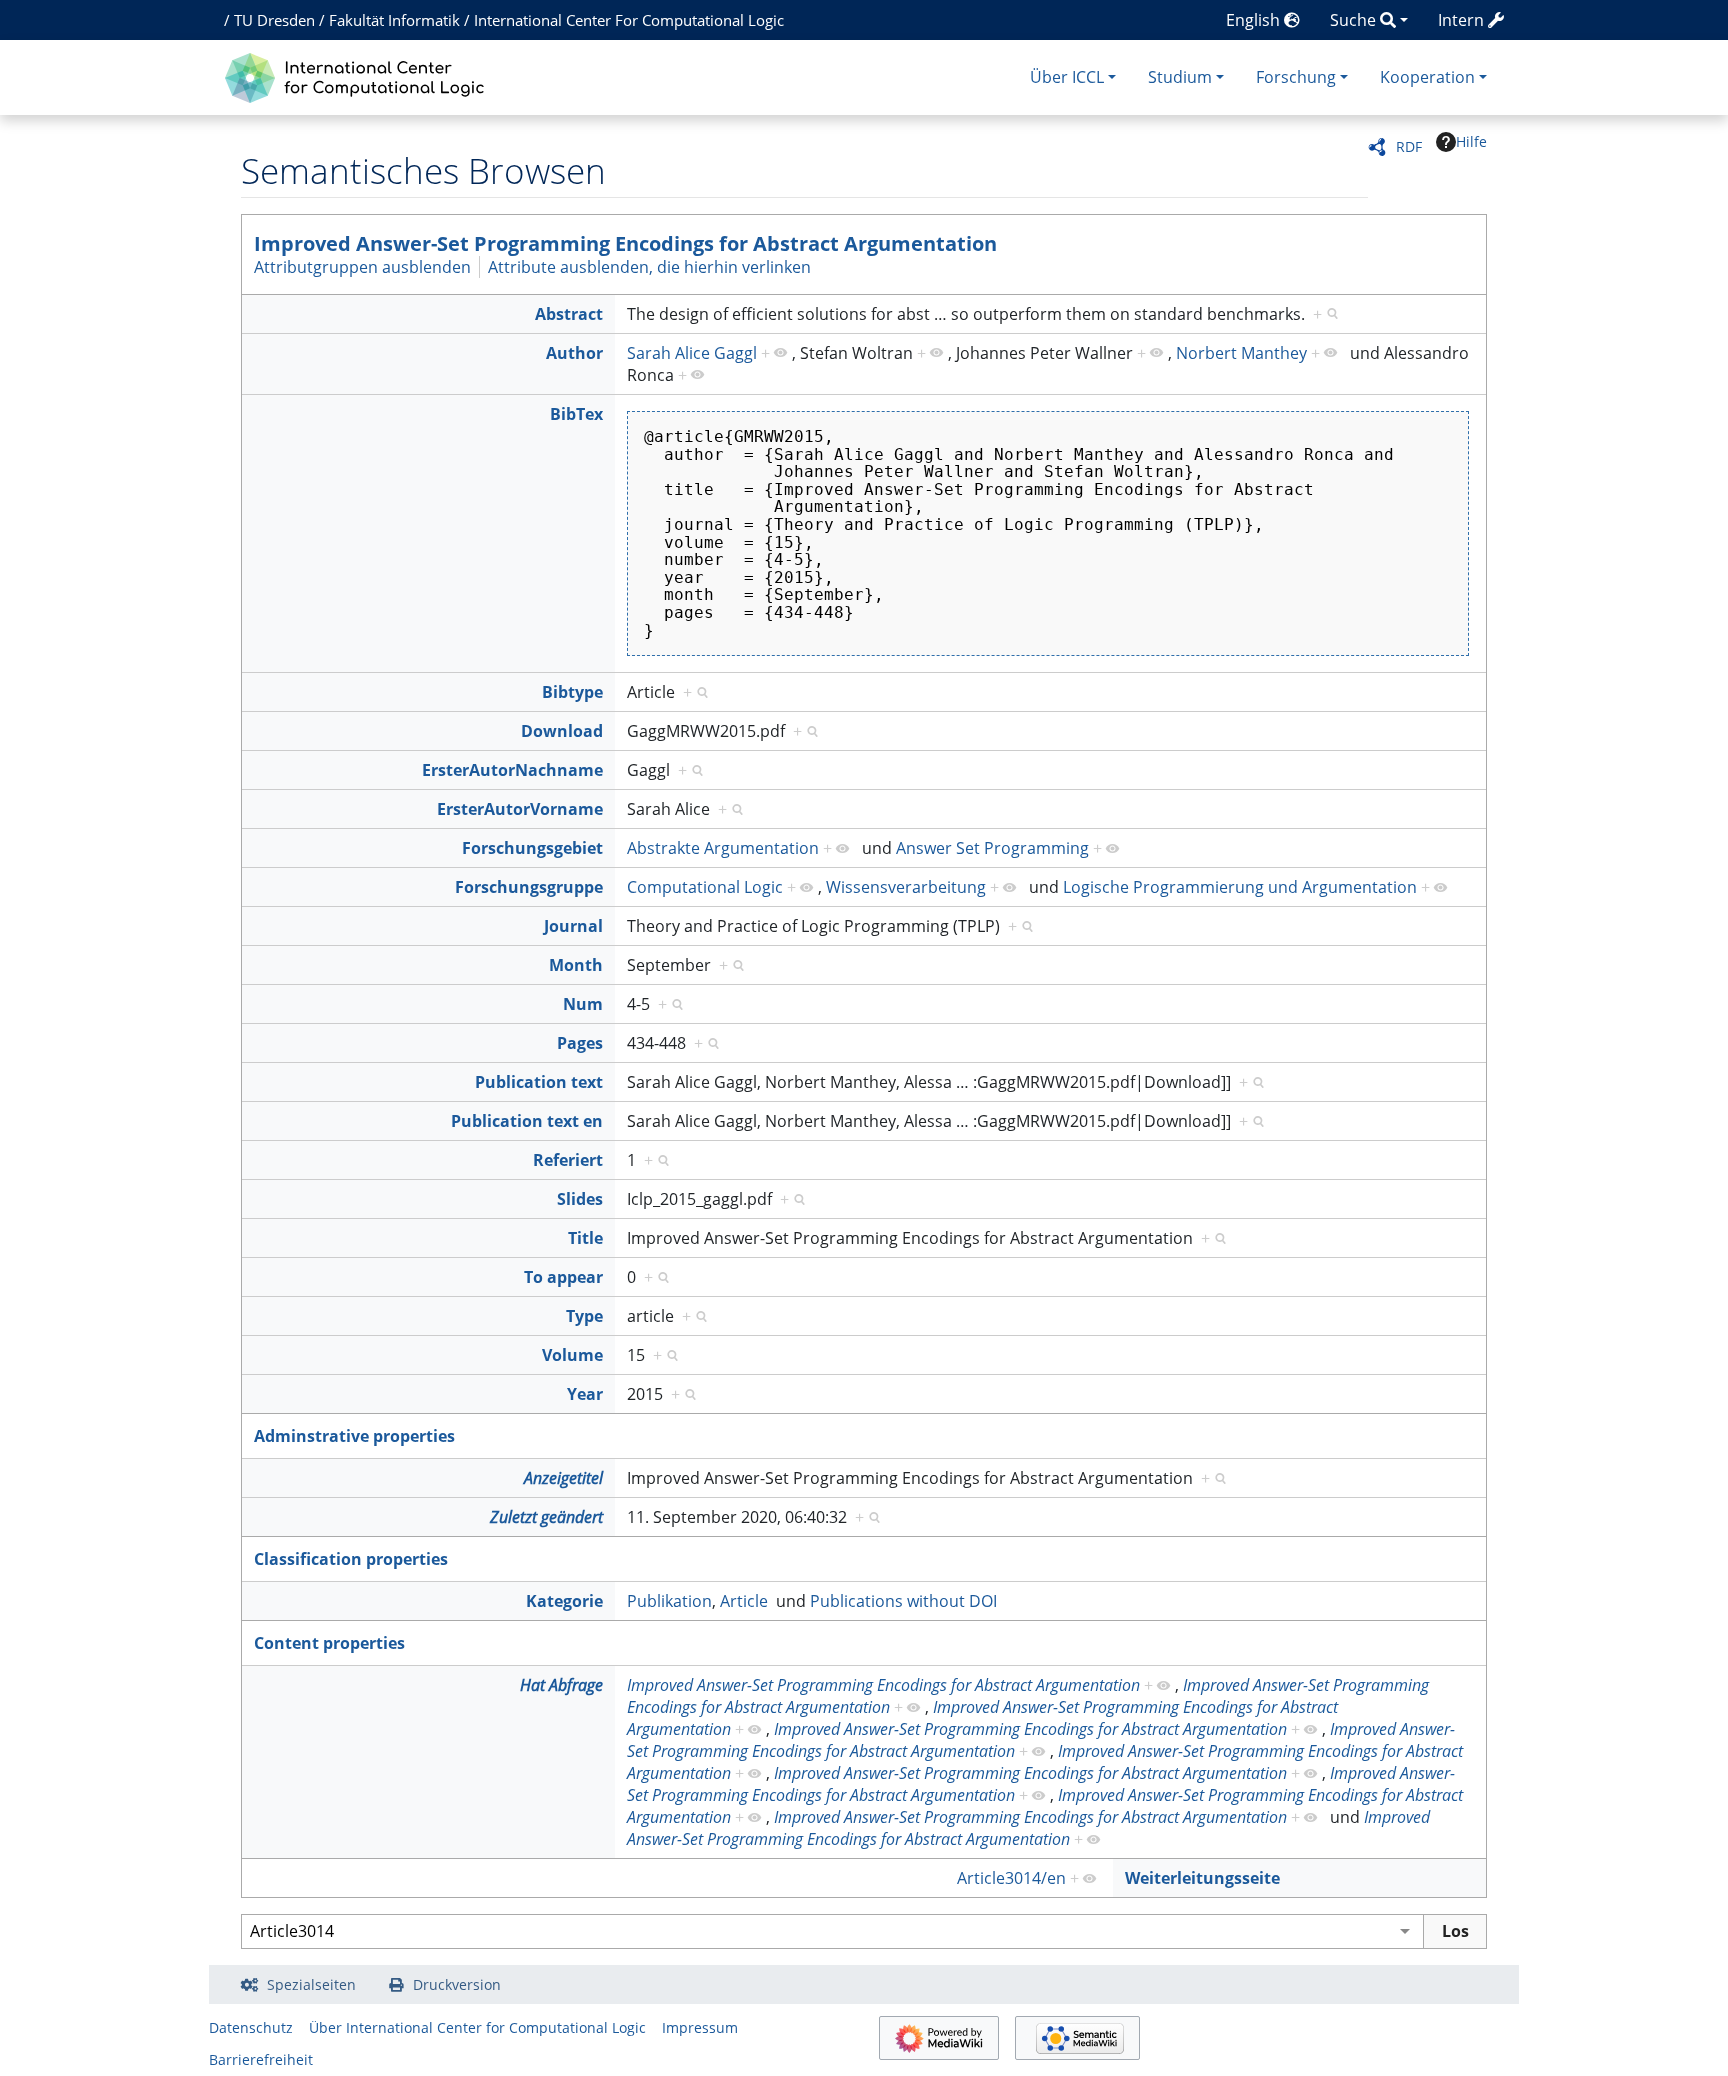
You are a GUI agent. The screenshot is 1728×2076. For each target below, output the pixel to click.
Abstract (569, 314)
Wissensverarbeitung (906, 887)
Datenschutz (251, 2027)
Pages (580, 1043)
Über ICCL (1067, 77)
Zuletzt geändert (546, 1517)
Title (585, 1238)
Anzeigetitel (563, 1478)
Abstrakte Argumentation (723, 848)
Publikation (669, 1601)
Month (576, 965)
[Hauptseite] (359, 75)
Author (574, 353)
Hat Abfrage (561, 1685)
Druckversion (457, 1984)
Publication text (539, 1082)
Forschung (1296, 77)
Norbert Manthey (1241, 353)
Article (744, 1601)
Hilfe (1471, 141)
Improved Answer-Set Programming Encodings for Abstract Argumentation (625, 243)
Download (562, 731)
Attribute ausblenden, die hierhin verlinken (649, 267)
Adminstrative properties (354, 1436)
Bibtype (572, 692)
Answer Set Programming (992, 848)
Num (583, 1004)
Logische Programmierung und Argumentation (1240, 887)
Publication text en (527, 1121)
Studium (1180, 77)
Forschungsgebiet (532, 848)
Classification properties (351, 1559)
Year (585, 1394)
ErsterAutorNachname (512, 770)
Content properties (329, 1643)
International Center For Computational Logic (629, 20)
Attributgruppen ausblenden (362, 267)
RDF (1409, 146)
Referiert (568, 1160)
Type (584, 1316)
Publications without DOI (903, 1601)
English (1255, 20)
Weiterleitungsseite (1202, 1878)
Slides (580, 1199)
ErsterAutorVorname (520, 809)
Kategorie (564, 1601)
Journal (573, 926)
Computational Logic (705, 887)
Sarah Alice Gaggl (692, 353)
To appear (563, 1277)
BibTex (576, 414)
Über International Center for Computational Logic (477, 2027)
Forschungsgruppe (529, 887)
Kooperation (1427, 77)
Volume (572, 1355)
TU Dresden (274, 20)
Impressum (700, 2027)
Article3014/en (1011, 1878)
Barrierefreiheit (261, 2059)
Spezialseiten (311, 1984)
